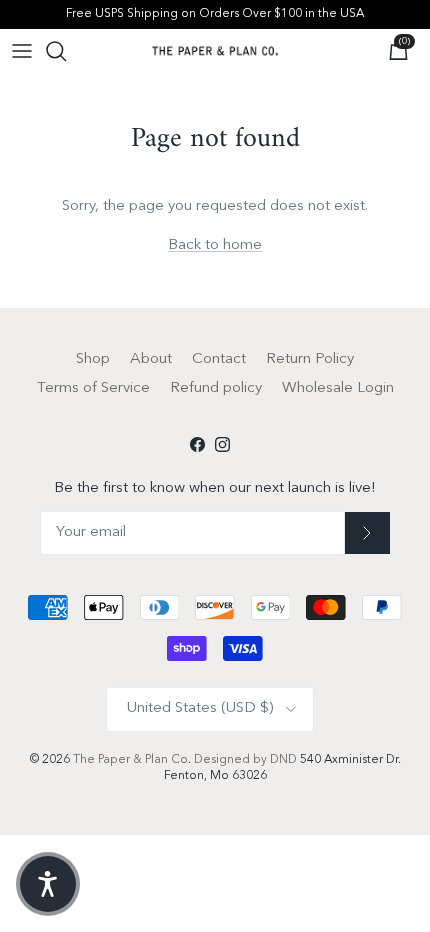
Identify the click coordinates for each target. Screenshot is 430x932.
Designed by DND (247, 760)
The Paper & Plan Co (130, 760)
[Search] (66, 51)
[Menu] (22, 51)
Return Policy (310, 359)
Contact (219, 359)
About (151, 359)
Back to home (215, 245)
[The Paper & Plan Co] (215, 50)
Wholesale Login (338, 388)
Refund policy (216, 388)
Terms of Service (93, 388)
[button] (48, 884)
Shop (93, 359)
